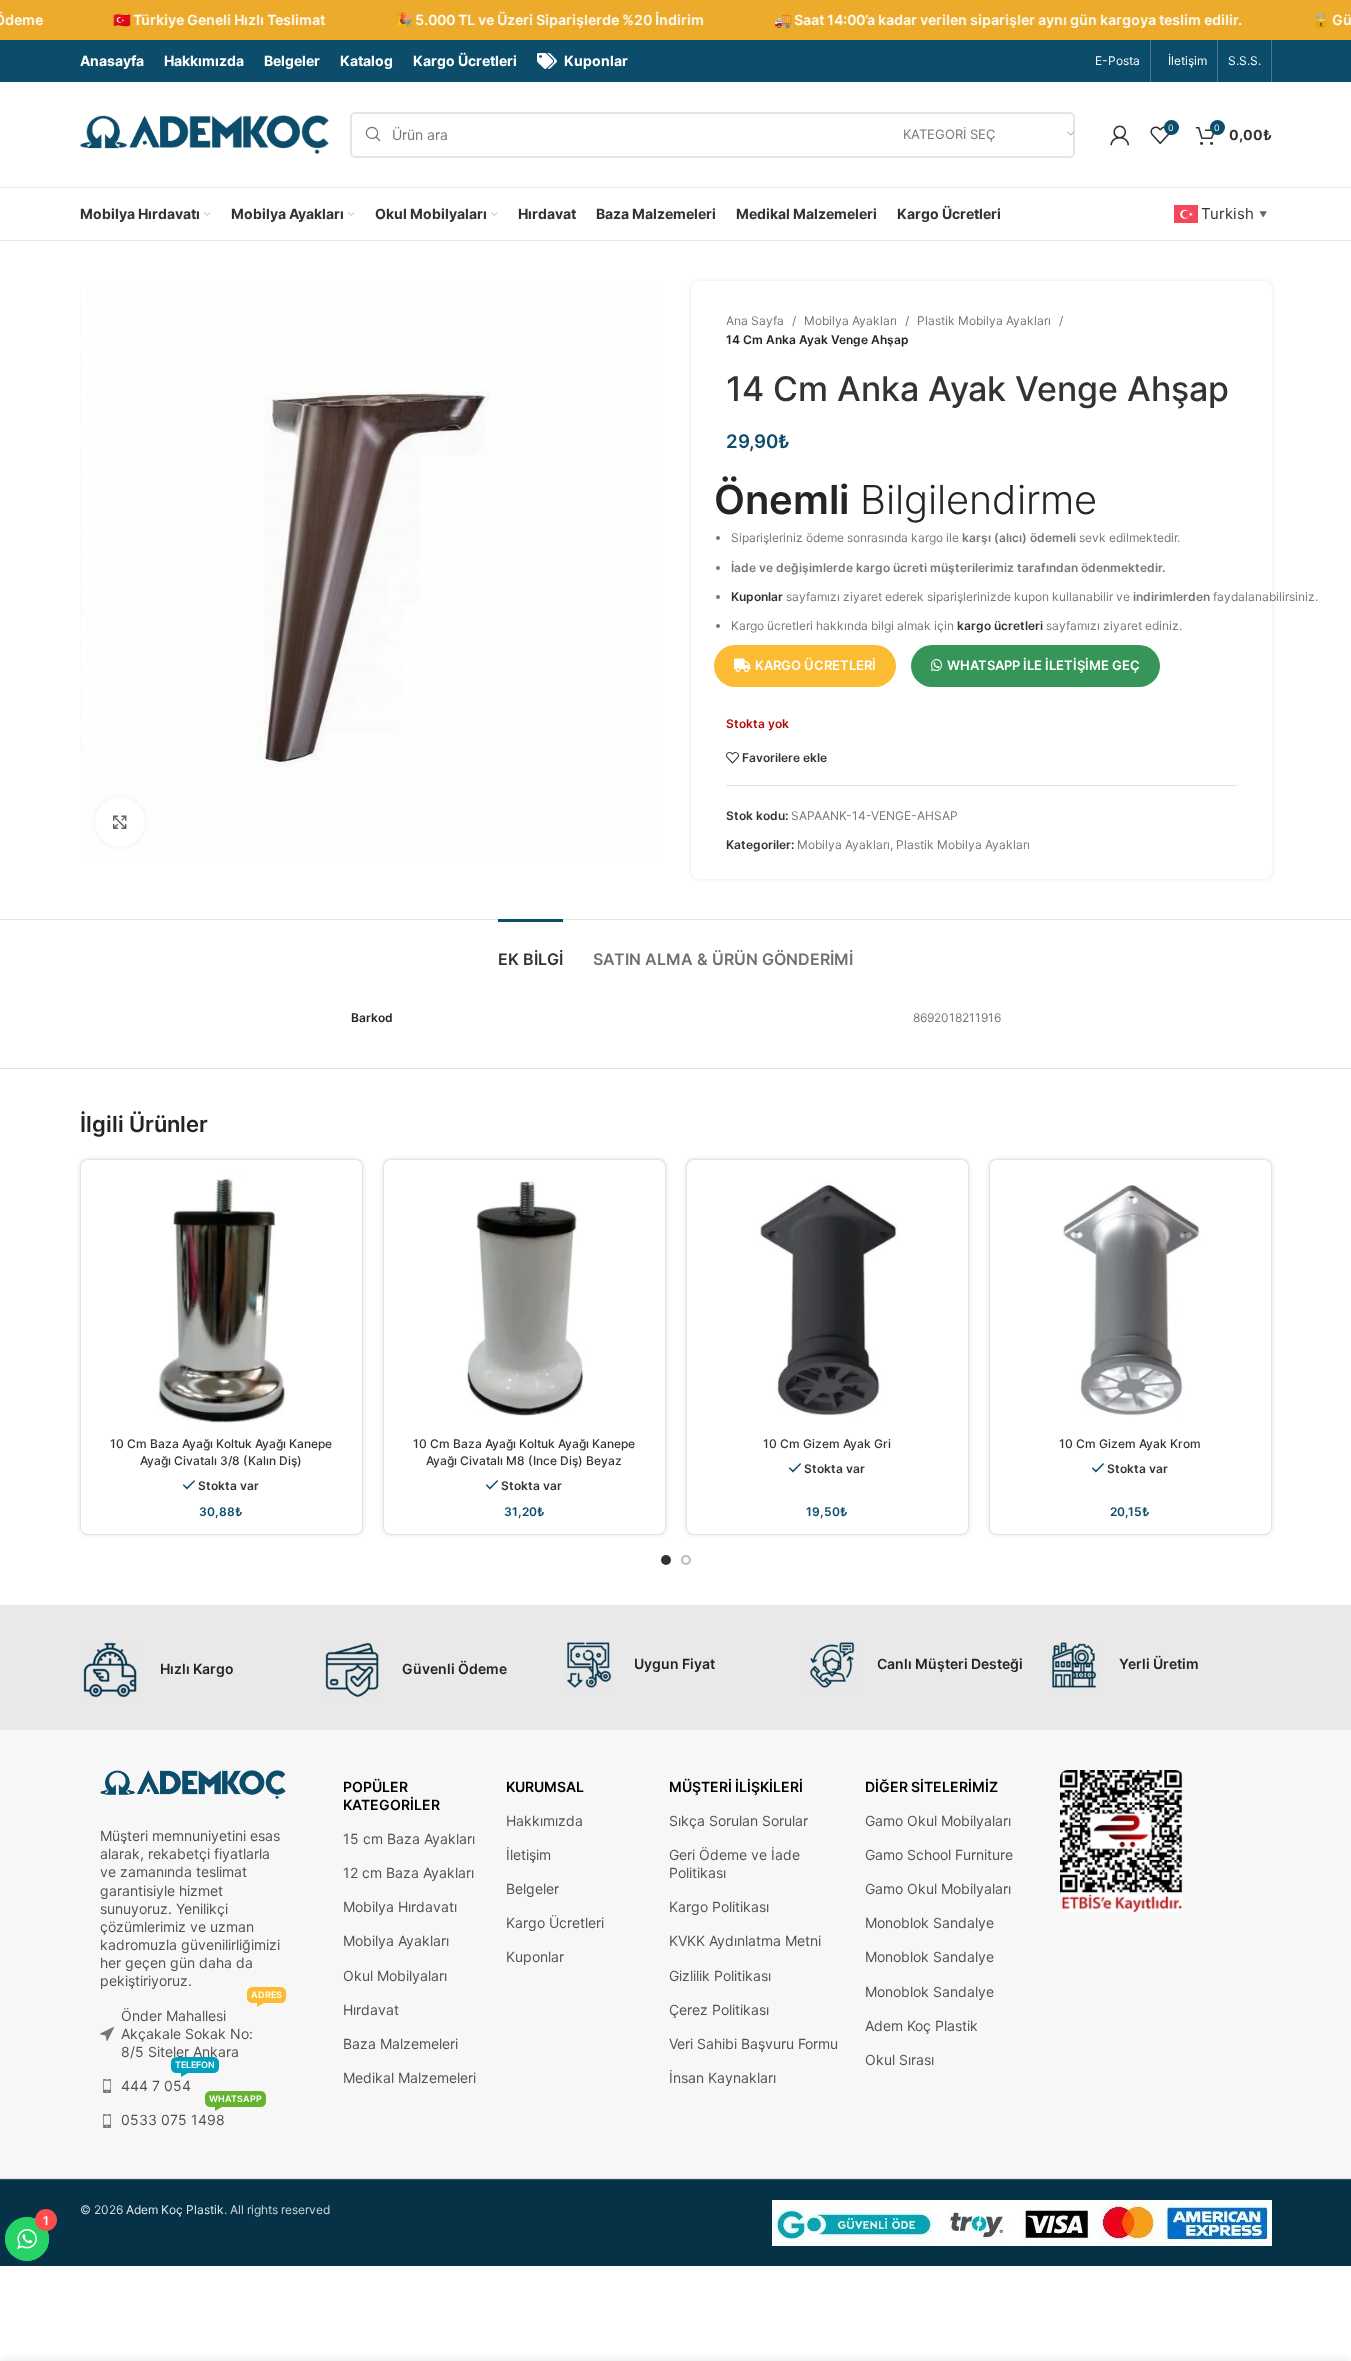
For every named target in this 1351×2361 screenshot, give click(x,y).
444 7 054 (168, 2081)
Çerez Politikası (719, 2009)
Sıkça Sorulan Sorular (738, 1820)
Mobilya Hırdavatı (400, 1906)
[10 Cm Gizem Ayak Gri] (827, 1300)
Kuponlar (757, 596)
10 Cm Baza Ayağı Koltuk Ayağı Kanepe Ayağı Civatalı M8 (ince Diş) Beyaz (524, 1452)
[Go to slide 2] (686, 1560)
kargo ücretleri (1000, 625)
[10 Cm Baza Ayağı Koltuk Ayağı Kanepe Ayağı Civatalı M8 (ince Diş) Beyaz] (524, 1300)
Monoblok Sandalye (929, 1922)
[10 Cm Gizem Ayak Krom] (1130, 1300)
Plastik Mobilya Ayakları (984, 320)
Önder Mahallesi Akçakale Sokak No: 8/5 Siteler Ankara (201, 2029)
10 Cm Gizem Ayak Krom (1130, 1443)
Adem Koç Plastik (921, 2025)
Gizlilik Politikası (720, 1975)
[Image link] (1121, 1839)
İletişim (528, 1854)
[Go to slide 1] (666, 1560)
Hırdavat (371, 2009)
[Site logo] (205, 133)
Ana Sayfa (755, 320)
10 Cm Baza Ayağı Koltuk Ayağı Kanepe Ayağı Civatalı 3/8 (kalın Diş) (221, 1452)
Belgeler (532, 1888)
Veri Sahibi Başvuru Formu (753, 2043)
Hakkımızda (544, 1820)
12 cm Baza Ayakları (408, 1872)
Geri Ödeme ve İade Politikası (734, 1863)
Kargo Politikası (719, 1906)
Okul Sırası (899, 2059)
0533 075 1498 (191, 2115)
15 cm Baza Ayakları (409, 1838)
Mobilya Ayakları (850, 320)
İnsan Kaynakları (722, 2077)
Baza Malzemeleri (400, 2043)
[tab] (530, 949)
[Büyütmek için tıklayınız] (120, 822)
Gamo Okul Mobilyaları (938, 1820)
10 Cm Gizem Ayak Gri (827, 1443)
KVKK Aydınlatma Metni (745, 1940)
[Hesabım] (1120, 135)
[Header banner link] (675, 20)
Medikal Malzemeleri (409, 2077)
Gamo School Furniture (939, 1854)
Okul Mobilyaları (395, 1975)
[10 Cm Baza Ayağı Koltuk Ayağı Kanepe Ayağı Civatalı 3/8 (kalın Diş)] (221, 1300)
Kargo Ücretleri (555, 1922)
